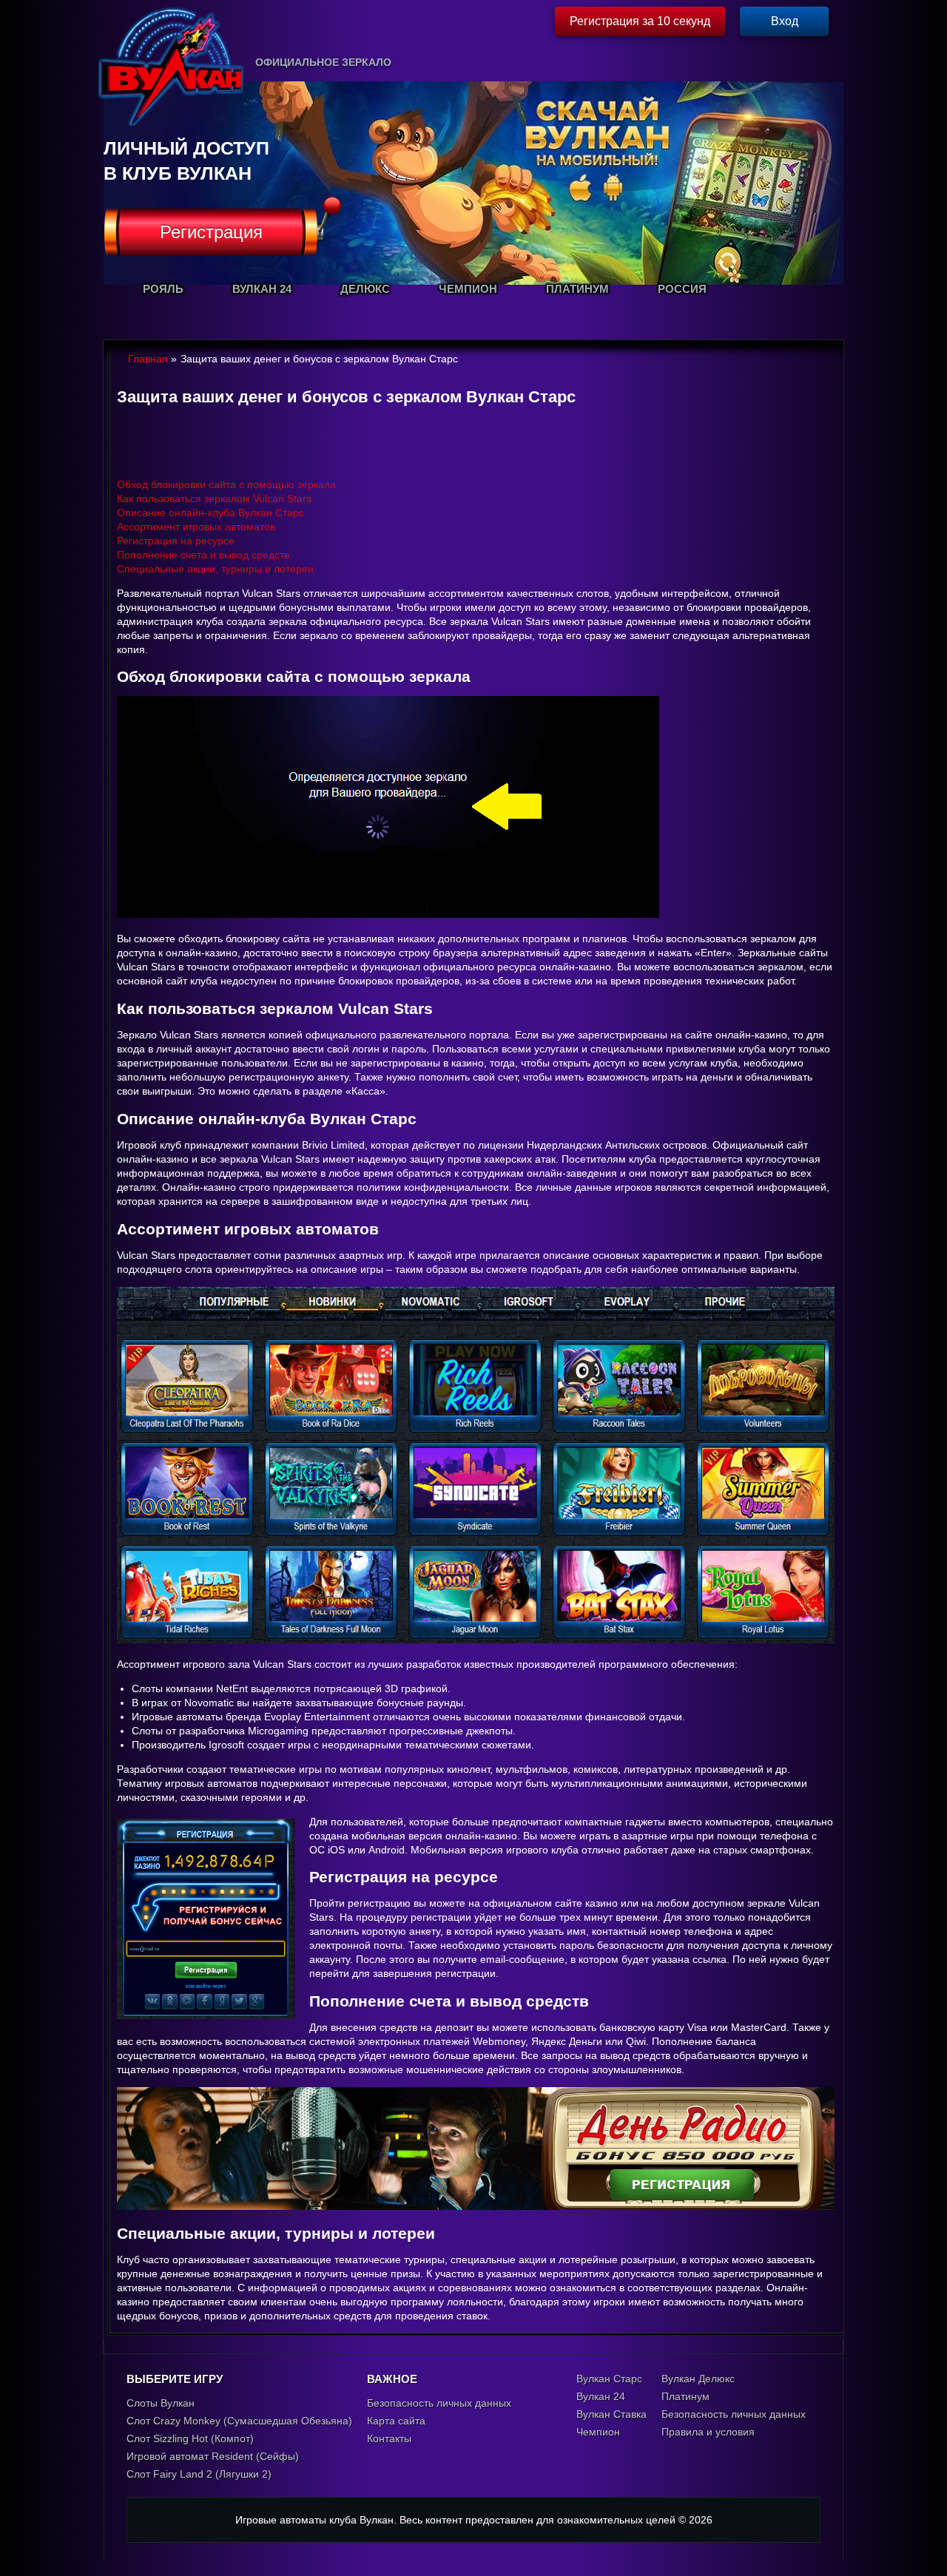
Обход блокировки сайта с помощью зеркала (226, 484)
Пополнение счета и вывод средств (203, 555)
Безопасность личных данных (439, 2403)
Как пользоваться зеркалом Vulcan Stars (214, 498)
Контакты (389, 2438)
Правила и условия (708, 2432)
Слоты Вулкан (161, 2403)
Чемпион (598, 2432)
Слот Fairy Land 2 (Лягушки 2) (199, 2474)
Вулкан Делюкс (698, 2379)
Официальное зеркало (323, 62)
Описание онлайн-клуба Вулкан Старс (210, 513)
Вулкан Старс (609, 2379)
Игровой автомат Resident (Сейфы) (213, 2456)
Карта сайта (396, 2421)
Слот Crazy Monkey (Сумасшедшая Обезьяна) (239, 2421)
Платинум (685, 2396)
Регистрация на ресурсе (176, 541)
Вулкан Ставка (611, 2414)
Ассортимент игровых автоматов (196, 527)
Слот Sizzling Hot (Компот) (190, 2438)
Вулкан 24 (601, 2396)
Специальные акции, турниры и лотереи (215, 569)
